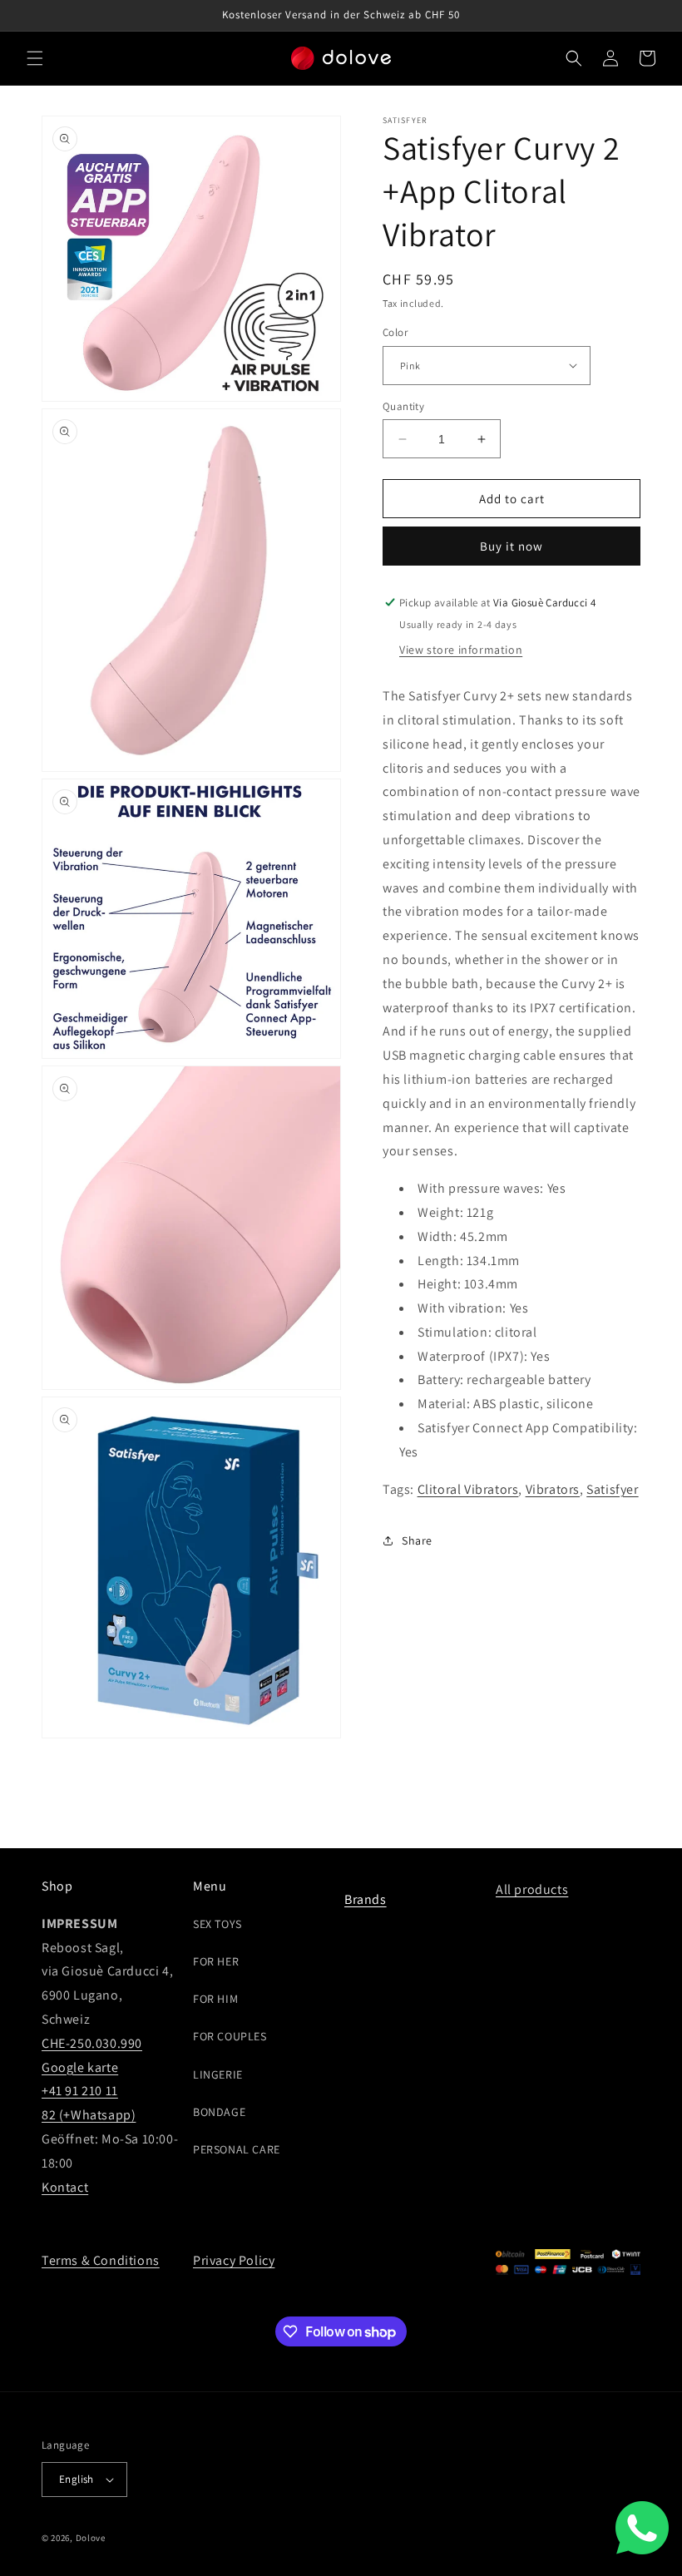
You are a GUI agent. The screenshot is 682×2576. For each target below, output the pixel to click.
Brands (366, 1899)
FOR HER (216, 1961)
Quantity (403, 406)
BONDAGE (219, 2112)
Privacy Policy (234, 2260)
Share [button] (417, 1540)
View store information (461, 650)
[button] (35, 58)
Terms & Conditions (101, 2260)
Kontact (65, 2187)
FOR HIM (215, 1999)
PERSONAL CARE (237, 2149)
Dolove (91, 2538)
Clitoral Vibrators (468, 1489)
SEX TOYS (217, 1924)
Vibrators (553, 1489)
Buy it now (511, 546)
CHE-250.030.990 (92, 2043)
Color (395, 332)
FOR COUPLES (230, 2036)
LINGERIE (218, 2074)
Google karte (80, 2067)
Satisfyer (612, 1489)
